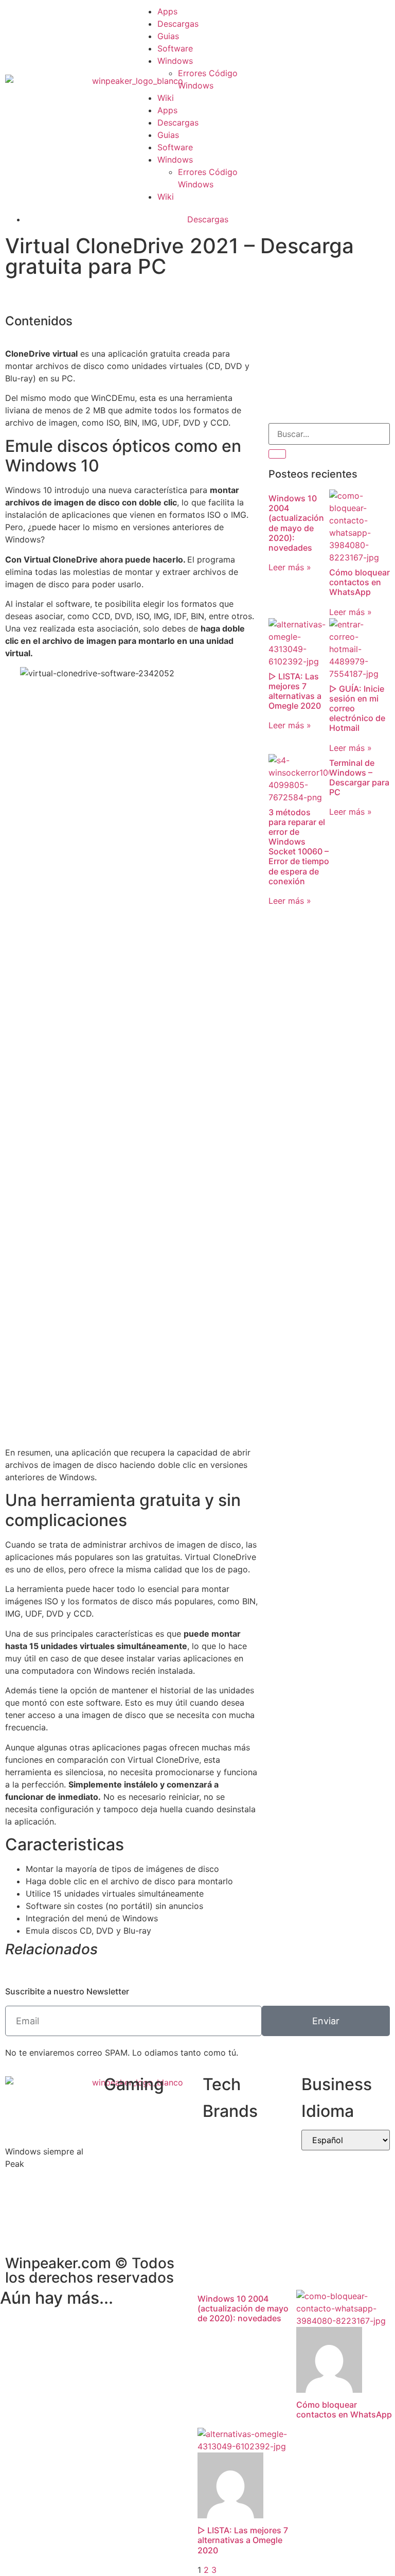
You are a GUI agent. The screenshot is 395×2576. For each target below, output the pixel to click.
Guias (168, 36)
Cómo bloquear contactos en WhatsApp (360, 582)
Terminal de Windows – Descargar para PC (359, 778)
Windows (175, 61)
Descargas (178, 24)
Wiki (166, 98)
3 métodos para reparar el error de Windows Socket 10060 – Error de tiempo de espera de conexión (299, 847)
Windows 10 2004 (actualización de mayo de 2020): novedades (296, 523)
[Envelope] (281, 102)
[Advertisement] (329, 361)
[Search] (277, 454)
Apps (167, 11)
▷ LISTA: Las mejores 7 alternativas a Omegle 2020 (295, 691)
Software (175, 48)
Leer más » (290, 567)
